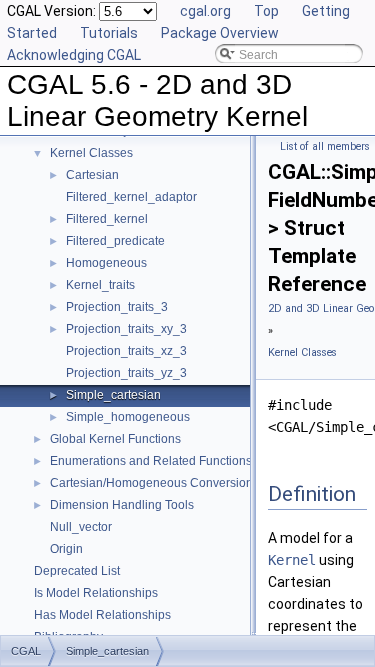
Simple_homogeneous (128, 417)
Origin (66, 549)
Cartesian (92, 175)
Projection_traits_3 (117, 307)
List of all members (325, 146)
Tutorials (109, 33)
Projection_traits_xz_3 (126, 351)
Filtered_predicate (115, 241)
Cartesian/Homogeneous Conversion (151, 483)
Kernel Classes (91, 153)
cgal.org (205, 11)
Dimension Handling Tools (122, 505)
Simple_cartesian (113, 395)
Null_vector (81, 527)
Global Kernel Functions (115, 439)
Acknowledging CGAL (74, 55)
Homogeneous (106, 263)
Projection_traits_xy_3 (126, 329)
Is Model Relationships (96, 593)
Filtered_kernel (107, 219)
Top (266, 11)
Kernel (292, 560)
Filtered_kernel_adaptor (131, 197)
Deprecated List (77, 571)
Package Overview (220, 33)
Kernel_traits (100, 285)
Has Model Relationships (102, 615)
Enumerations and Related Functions (151, 461)
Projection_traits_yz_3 (126, 373)
